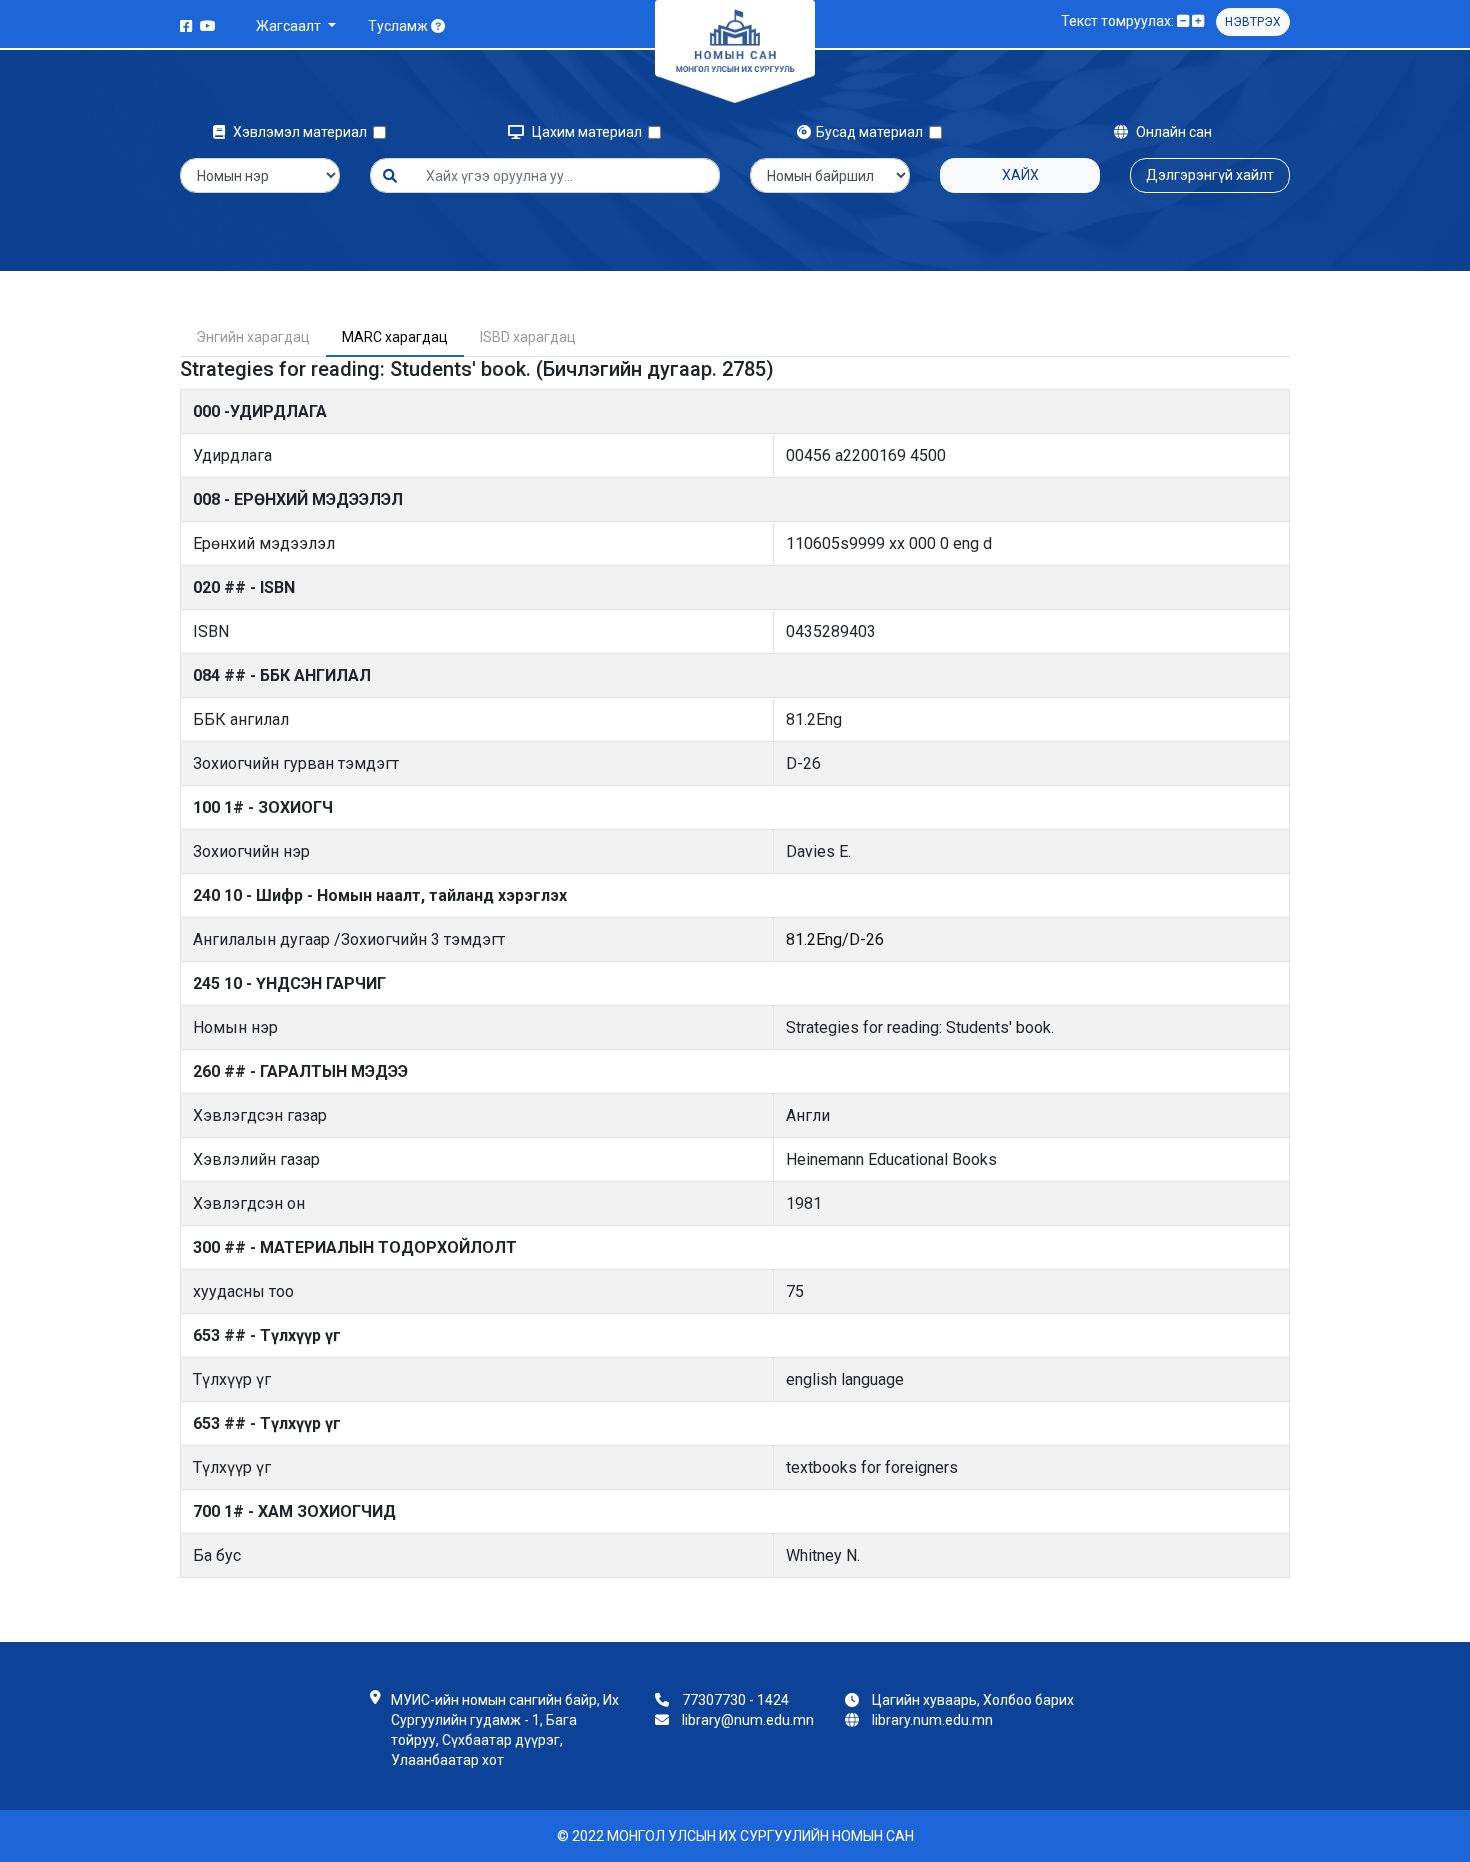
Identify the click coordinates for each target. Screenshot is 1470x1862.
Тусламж (399, 26)
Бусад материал (872, 132)
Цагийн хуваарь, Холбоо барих (973, 1700)
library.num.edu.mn (932, 1720)
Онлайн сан (1172, 132)
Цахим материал (588, 132)
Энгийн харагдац (253, 337)
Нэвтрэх (1253, 22)
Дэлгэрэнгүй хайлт (1210, 175)
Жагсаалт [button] (290, 26)
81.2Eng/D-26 (835, 939)
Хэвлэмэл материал (301, 132)
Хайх (1020, 175)
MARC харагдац (395, 337)
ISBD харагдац (528, 337)
